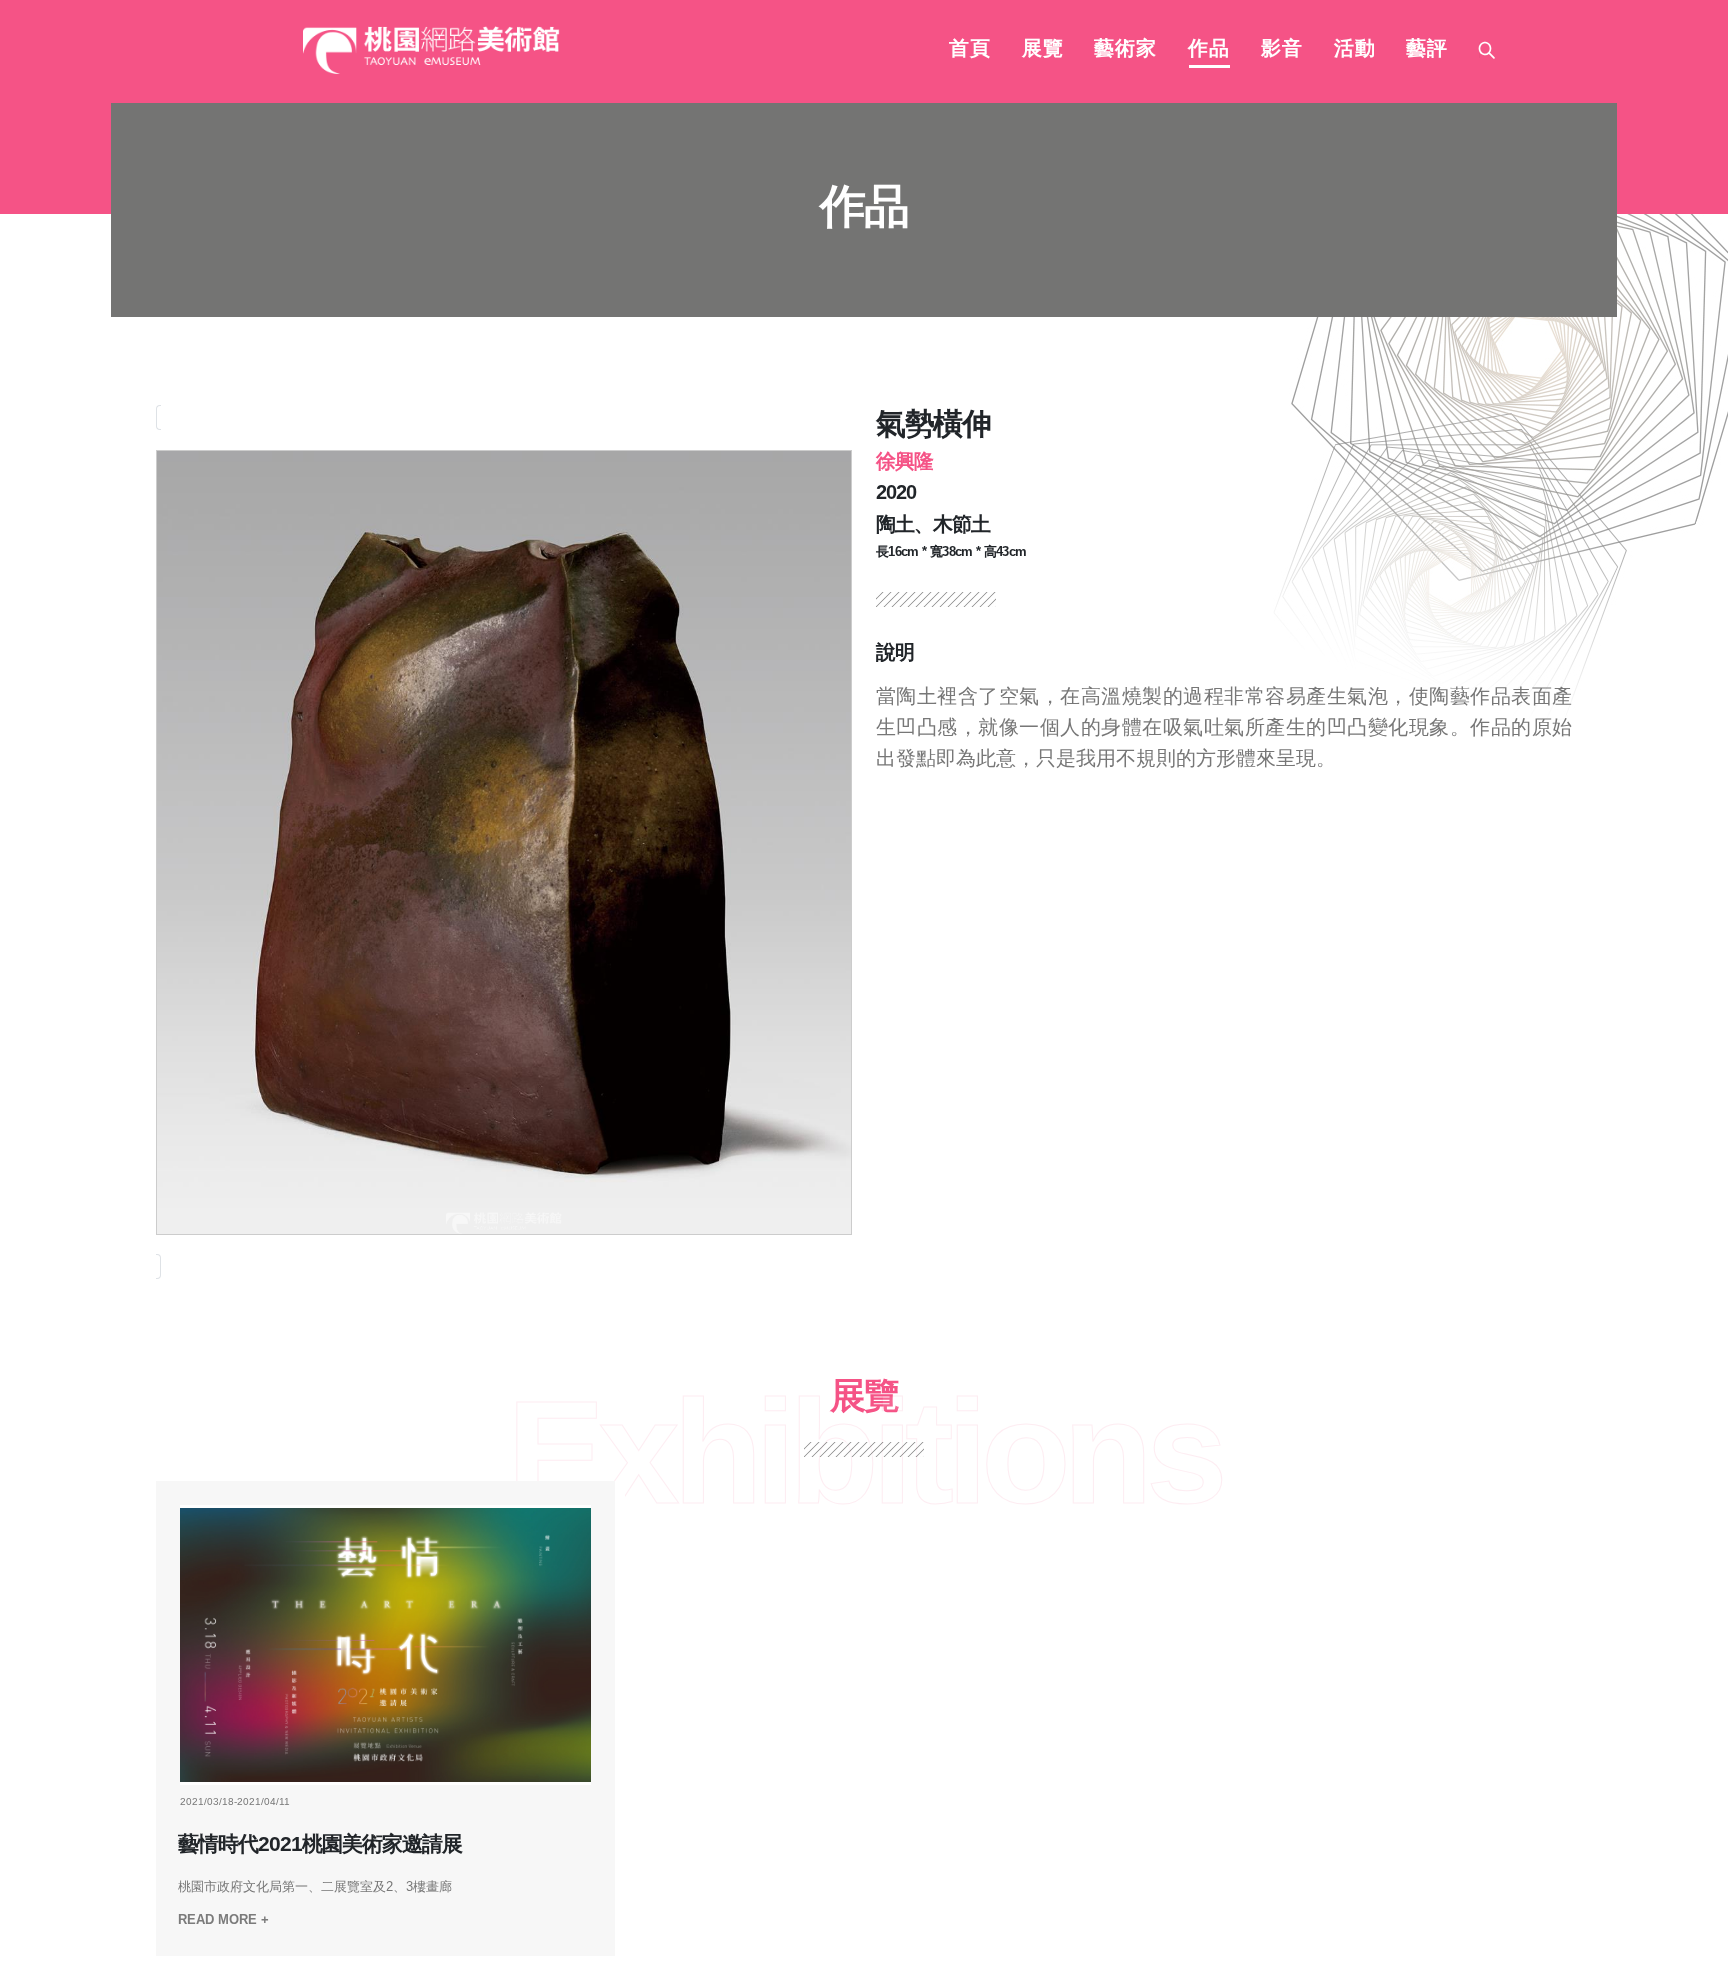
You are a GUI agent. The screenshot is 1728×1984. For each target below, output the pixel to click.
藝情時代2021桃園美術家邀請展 (320, 1844)
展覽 (1043, 50)
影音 (1282, 50)
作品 (1209, 50)
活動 (1355, 50)
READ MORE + (223, 1919)
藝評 (1427, 50)
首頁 (970, 50)
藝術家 (1125, 50)
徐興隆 (904, 461)
